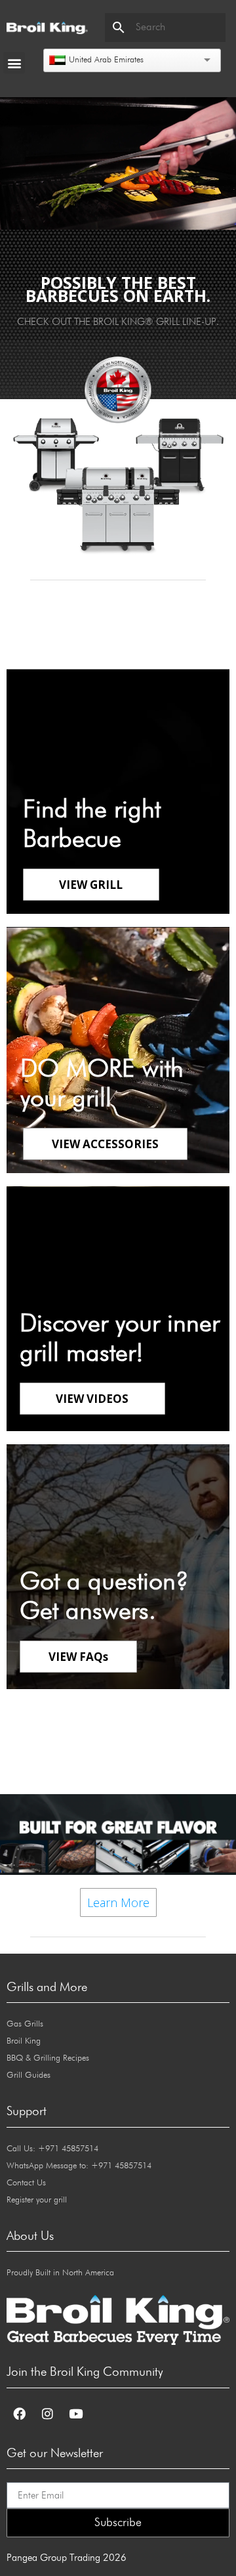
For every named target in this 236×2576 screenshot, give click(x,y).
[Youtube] (75, 2414)
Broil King (24, 2041)
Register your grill (37, 2200)
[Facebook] (19, 2414)
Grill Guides (29, 2075)
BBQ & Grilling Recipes (48, 2058)
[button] (14, 63)
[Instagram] (47, 2414)
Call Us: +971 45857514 (52, 2149)
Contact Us (26, 2183)
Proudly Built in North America (60, 2273)
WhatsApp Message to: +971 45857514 (79, 2166)
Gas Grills (25, 2024)
